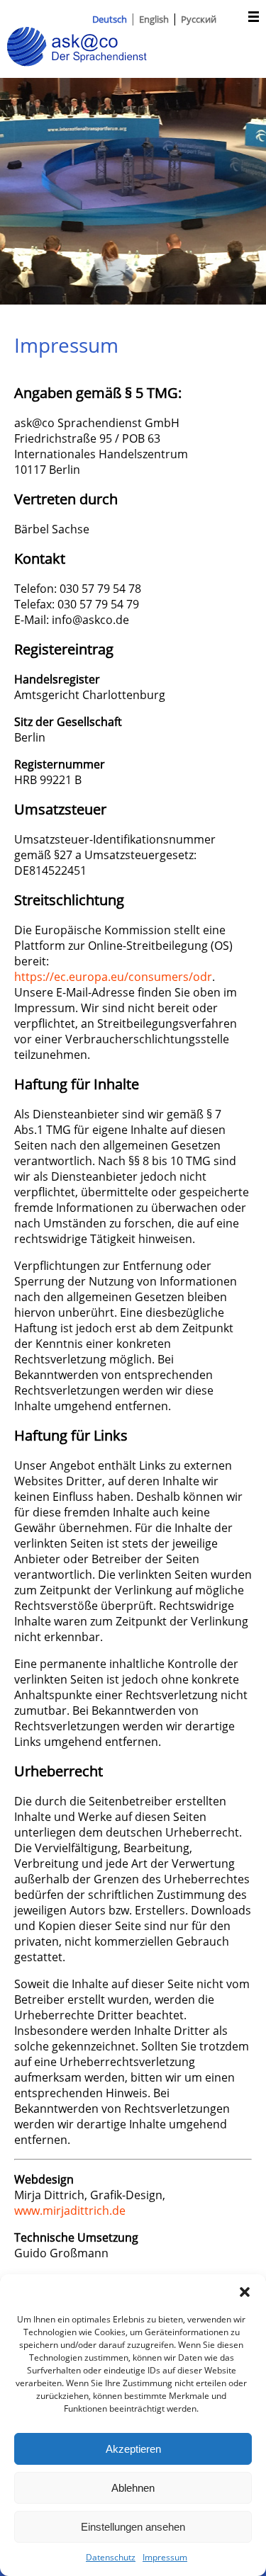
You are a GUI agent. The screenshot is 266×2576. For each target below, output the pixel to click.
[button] (245, 2292)
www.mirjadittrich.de (70, 2211)
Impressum (165, 2557)
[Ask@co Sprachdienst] (77, 62)
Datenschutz (111, 2557)
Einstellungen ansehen (133, 2527)
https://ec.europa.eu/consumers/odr (113, 977)
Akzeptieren (133, 2449)
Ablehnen (133, 2488)
